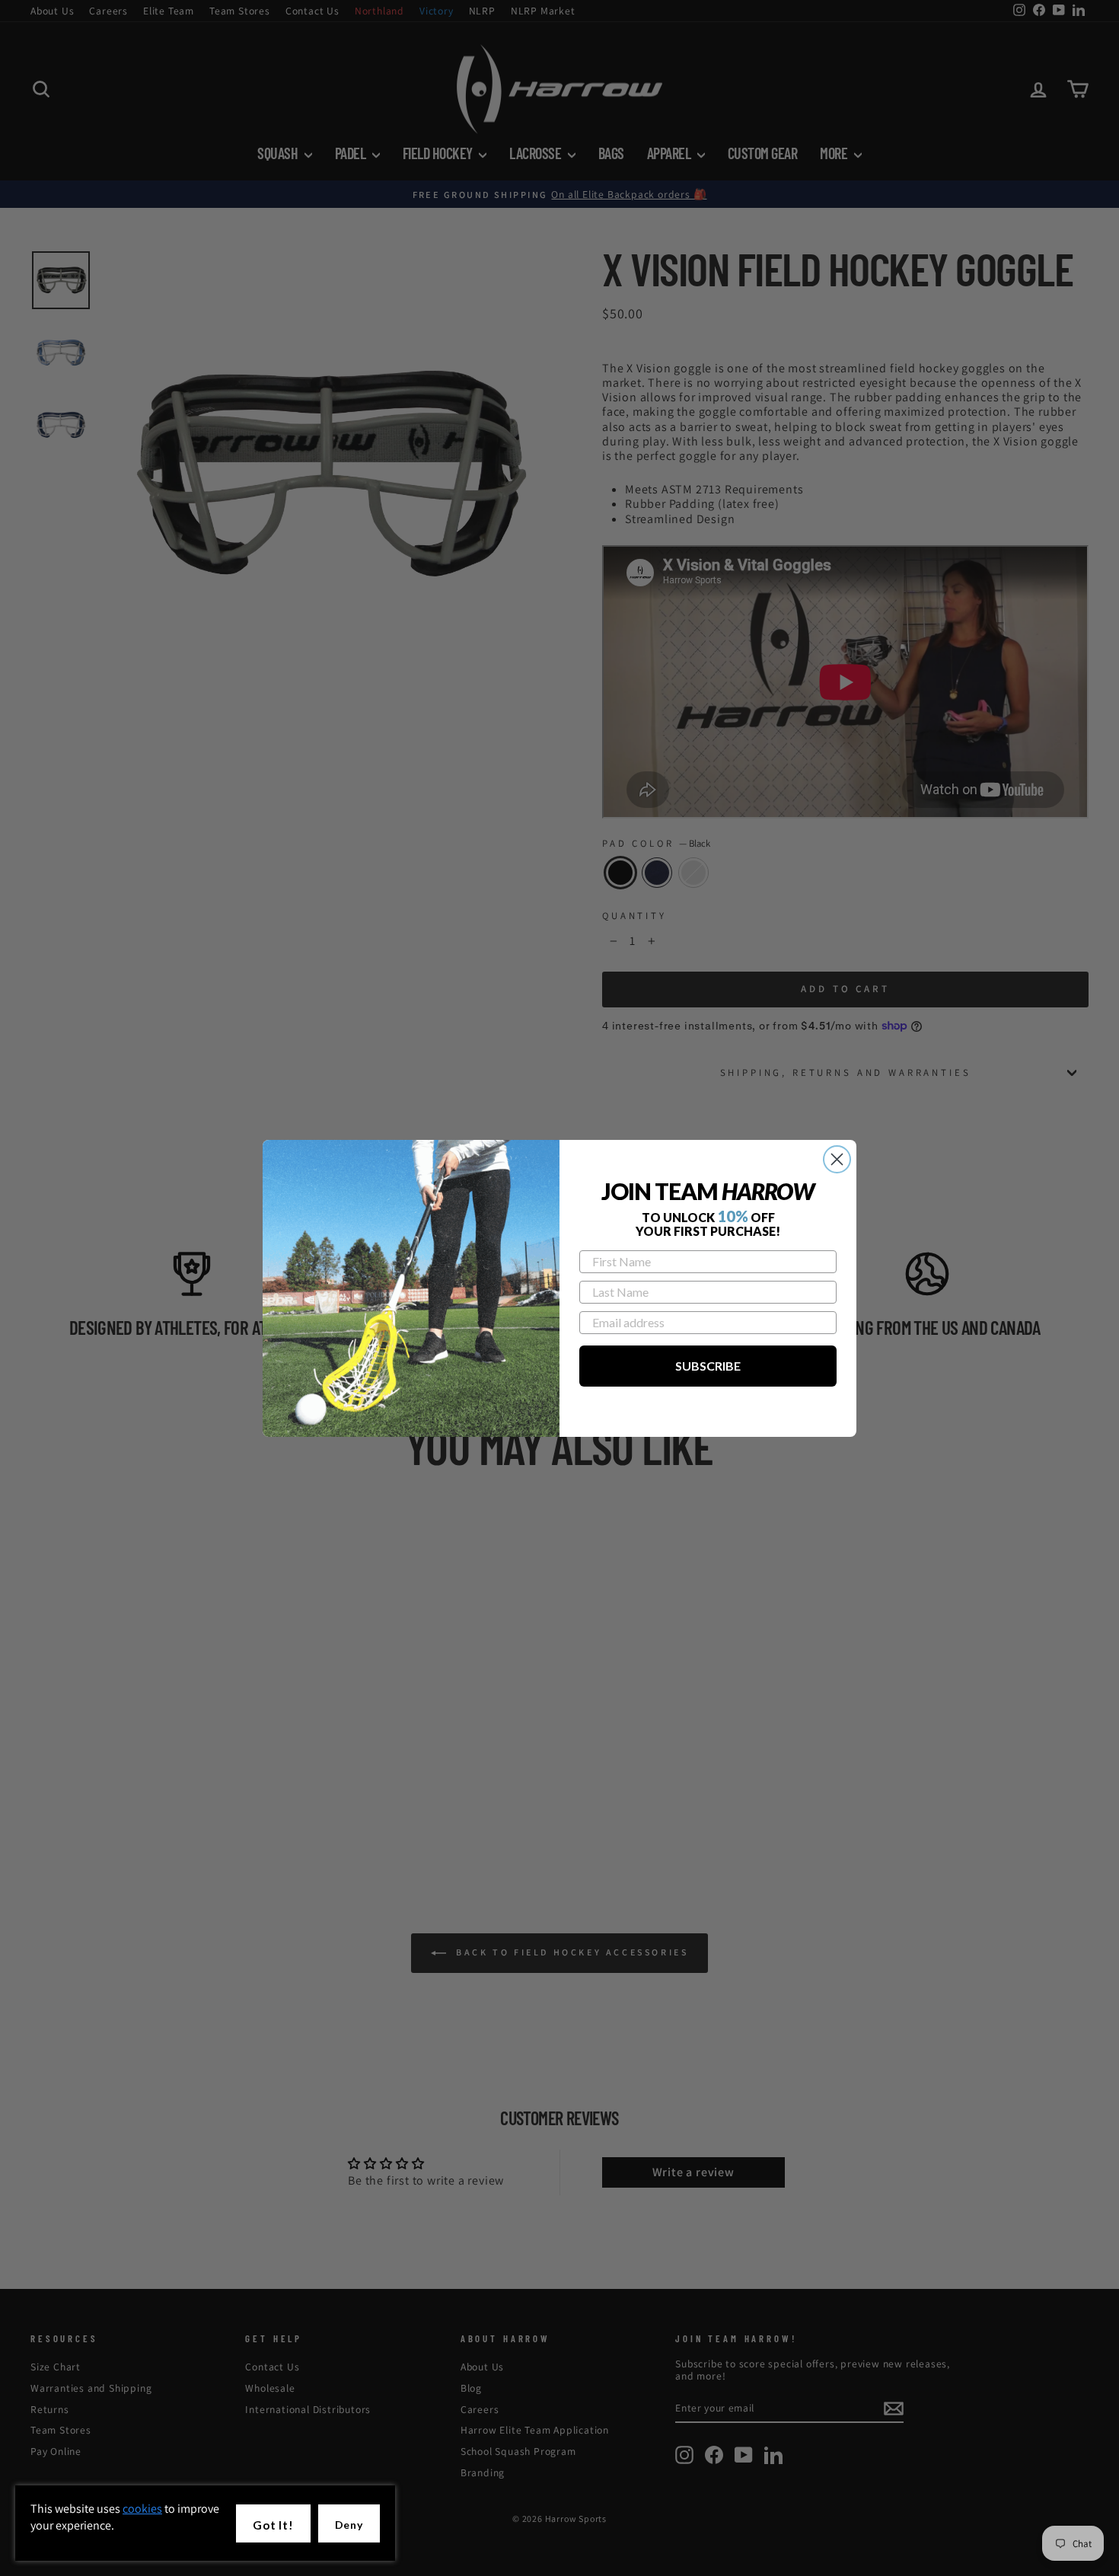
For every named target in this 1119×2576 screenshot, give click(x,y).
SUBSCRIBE (708, 1366)
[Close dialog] (837, 1159)
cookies (142, 2509)
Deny (349, 2525)
